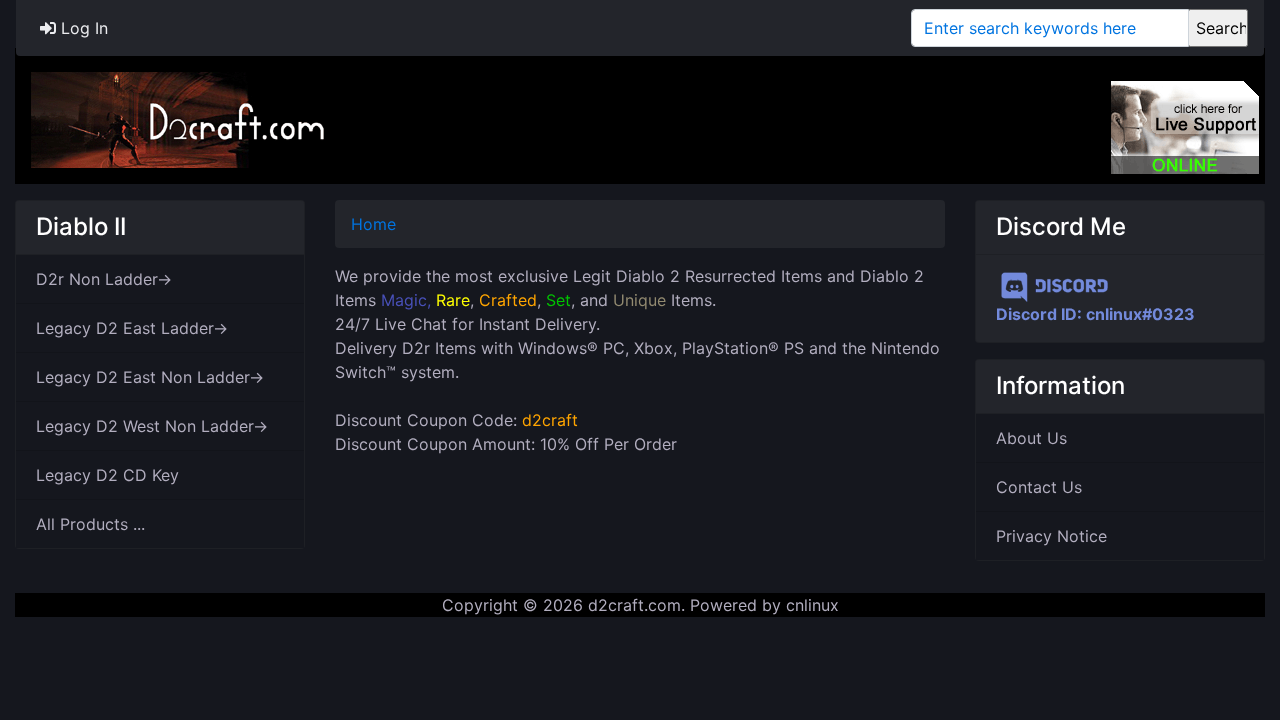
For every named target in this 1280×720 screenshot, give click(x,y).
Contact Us (1039, 487)
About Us (1031, 438)
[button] (1243, 621)
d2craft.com (634, 605)
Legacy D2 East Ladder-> (132, 328)
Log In (82, 28)
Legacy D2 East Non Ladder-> (150, 377)
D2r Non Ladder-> (104, 279)
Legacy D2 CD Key (107, 475)
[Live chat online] (1185, 127)
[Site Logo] (180, 118)
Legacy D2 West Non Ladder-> (152, 426)
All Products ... (90, 524)
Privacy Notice (1051, 536)
